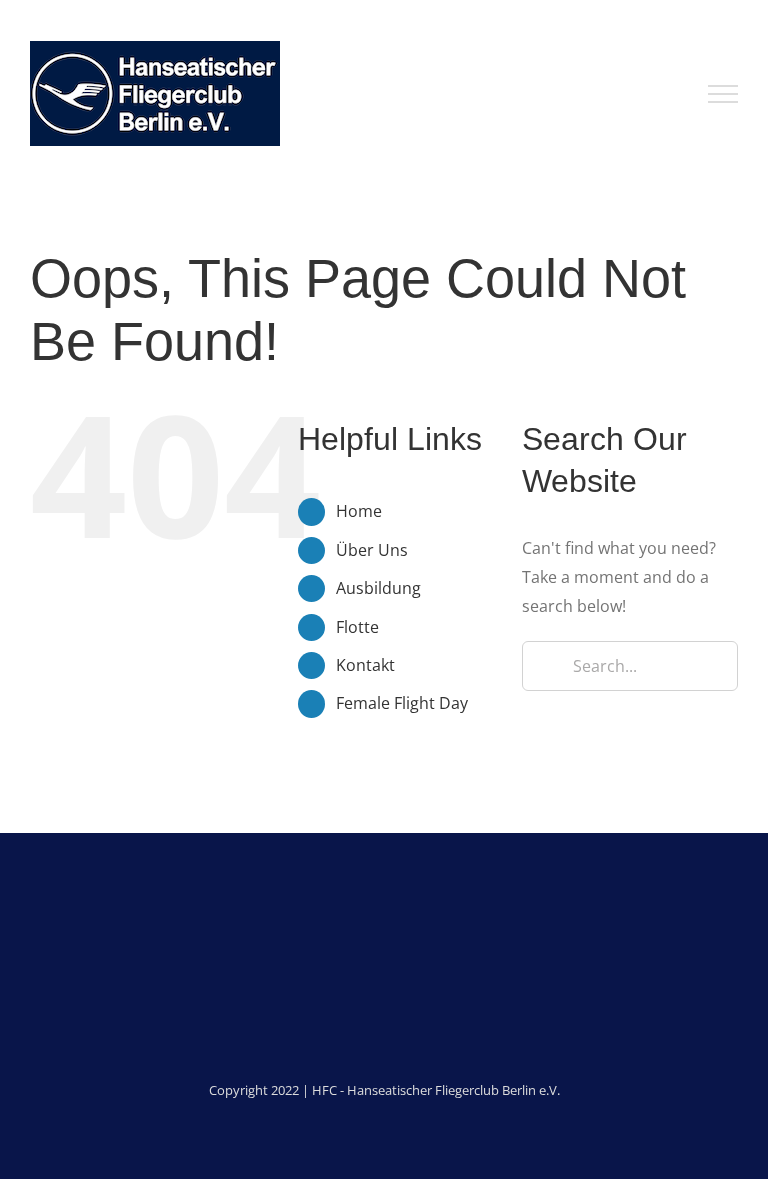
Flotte (357, 627)
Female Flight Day (402, 703)
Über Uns (372, 550)
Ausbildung (378, 588)
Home (359, 511)
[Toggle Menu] (723, 94)
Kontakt (365, 665)
